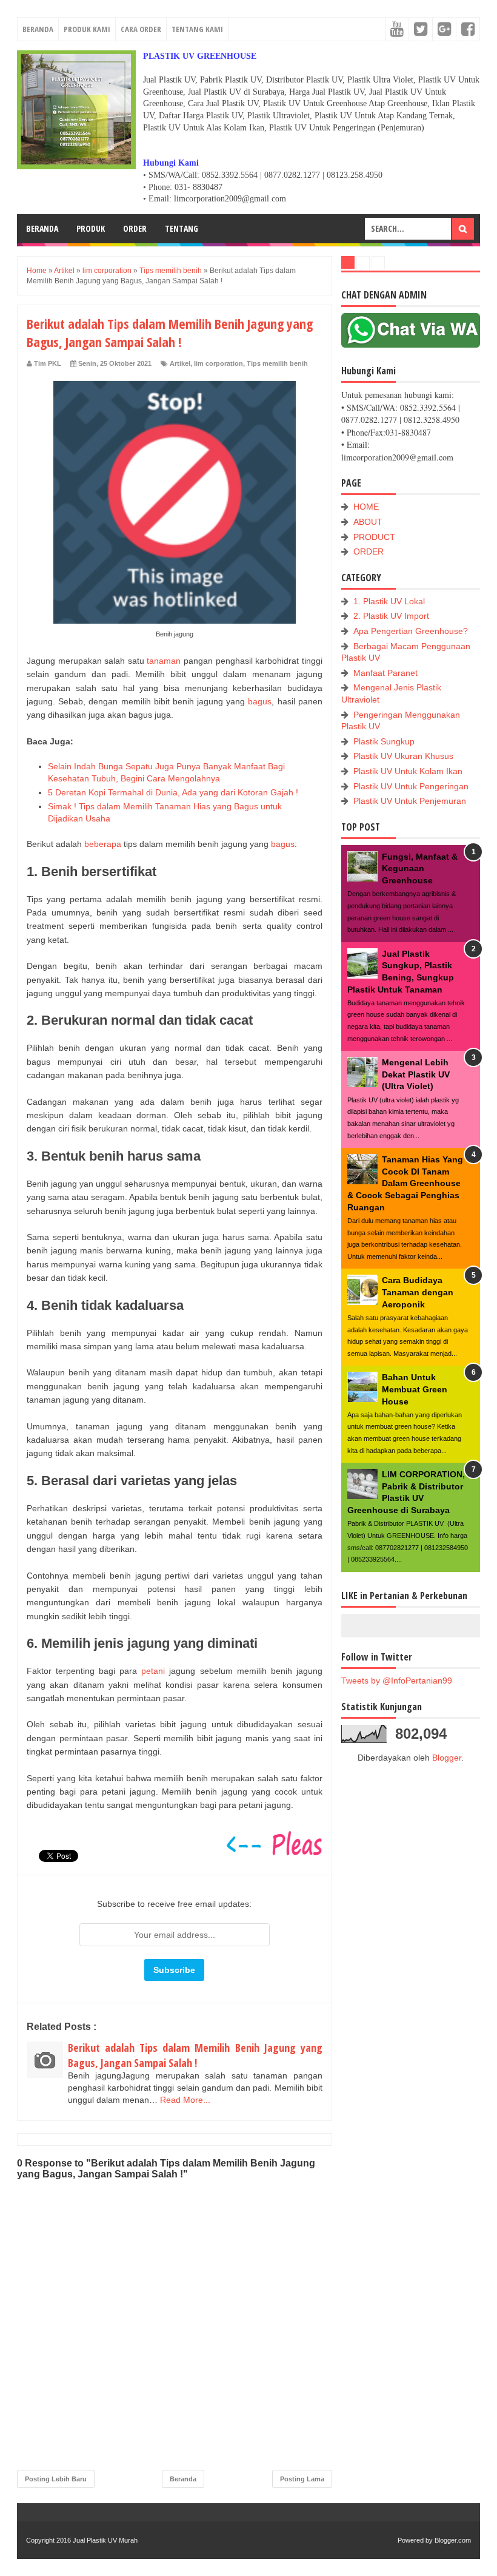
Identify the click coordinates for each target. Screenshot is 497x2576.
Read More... (185, 2100)
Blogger (447, 1758)
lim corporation (218, 363)
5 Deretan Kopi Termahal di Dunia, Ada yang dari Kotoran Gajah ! (173, 792)
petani (153, 1671)
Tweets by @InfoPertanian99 (397, 1681)
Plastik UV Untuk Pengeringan (411, 786)
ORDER (135, 228)
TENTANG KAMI (197, 29)
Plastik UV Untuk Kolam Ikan (408, 771)
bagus (260, 701)
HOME (366, 507)
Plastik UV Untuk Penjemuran (410, 801)
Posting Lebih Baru (56, 2479)
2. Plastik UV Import (391, 616)
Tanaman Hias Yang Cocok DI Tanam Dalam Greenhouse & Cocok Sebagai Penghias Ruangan (405, 1183)
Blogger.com (453, 2540)
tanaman (164, 661)
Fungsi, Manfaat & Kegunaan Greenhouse (420, 868)
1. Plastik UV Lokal (389, 601)
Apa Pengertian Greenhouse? (411, 631)
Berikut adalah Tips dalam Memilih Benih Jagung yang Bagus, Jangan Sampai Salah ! (195, 2055)
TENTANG (182, 228)
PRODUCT (374, 537)
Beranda (183, 2479)
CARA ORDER (141, 29)
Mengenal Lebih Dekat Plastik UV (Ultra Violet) (416, 1074)
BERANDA (38, 29)
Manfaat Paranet (385, 673)
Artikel (180, 363)
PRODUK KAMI (87, 29)
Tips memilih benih (277, 363)
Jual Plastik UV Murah (105, 2540)
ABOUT (368, 522)
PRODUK (91, 228)
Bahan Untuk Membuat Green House (415, 1389)
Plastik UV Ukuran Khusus (403, 756)
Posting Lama (302, 2479)
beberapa (103, 844)
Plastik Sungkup (384, 741)
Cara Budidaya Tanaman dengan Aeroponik (418, 1292)
